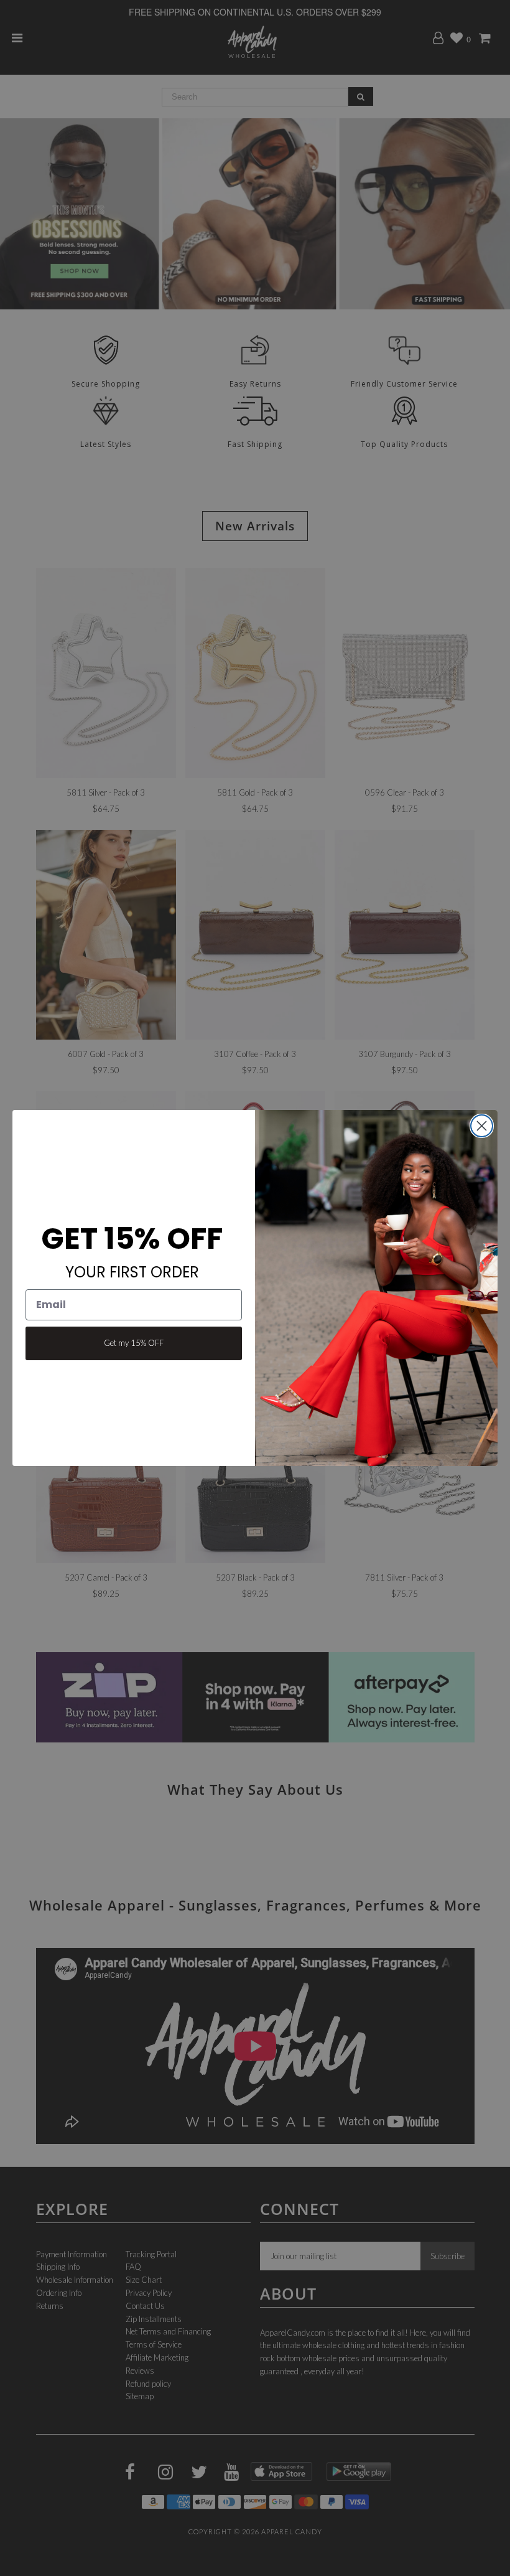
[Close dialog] (482, 1126)
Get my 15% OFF (134, 1343)
